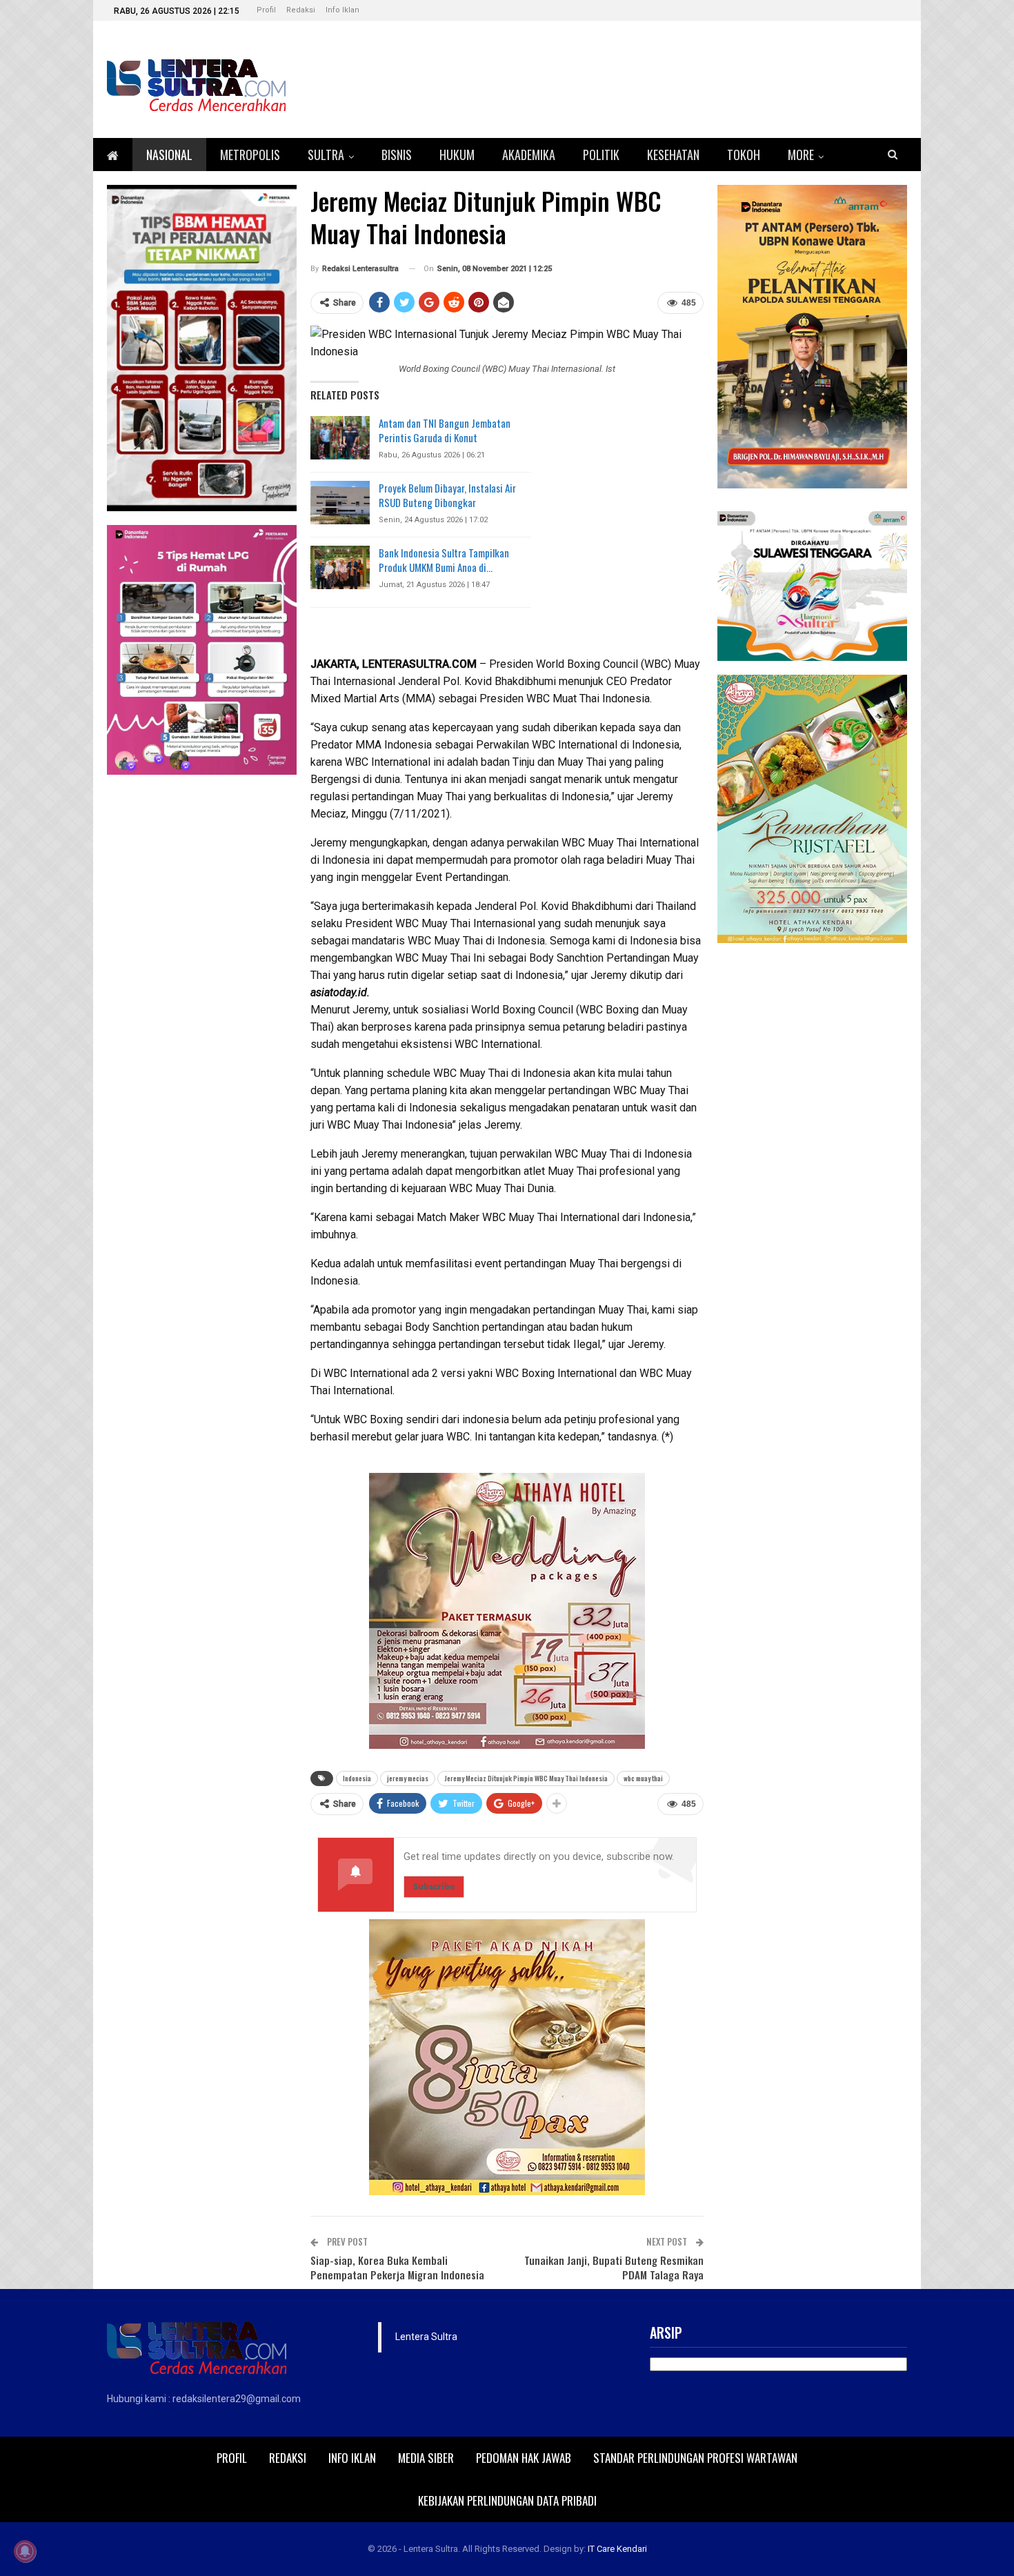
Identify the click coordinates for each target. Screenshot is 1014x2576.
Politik (601, 155)
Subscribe (434, 1886)
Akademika (529, 155)
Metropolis (250, 155)
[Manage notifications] (25, 2551)
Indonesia (357, 1778)
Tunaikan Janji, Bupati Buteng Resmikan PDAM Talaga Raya (614, 2267)
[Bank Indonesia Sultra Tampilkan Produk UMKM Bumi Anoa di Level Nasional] (340, 568)
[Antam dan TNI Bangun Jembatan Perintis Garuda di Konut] (340, 438)
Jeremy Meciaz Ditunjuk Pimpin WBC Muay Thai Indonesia (526, 1778)
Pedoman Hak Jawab (524, 2458)
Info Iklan (342, 10)
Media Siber (426, 2458)
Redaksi (301, 10)
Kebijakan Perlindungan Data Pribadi (507, 2500)
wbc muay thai (643, 1778)
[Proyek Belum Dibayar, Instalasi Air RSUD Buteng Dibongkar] (340, 503)
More (801, 155)
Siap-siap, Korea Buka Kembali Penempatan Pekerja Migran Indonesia (397, 2267)
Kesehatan (673, 155)
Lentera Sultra (426, 2337)
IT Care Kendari (617, 2549)
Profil (266, 10)
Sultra (326, 155)
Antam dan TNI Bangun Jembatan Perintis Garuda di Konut (445, 430)
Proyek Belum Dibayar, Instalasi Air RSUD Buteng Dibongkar (447, 495)
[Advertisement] (812, 1164)
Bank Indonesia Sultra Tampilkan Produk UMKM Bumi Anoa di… (444, 560)
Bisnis (397, 155)
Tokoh (744, 155)
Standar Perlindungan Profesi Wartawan (695, 2458)
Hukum (457, 155)
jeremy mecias (408, 1778)
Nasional (169, 155)
